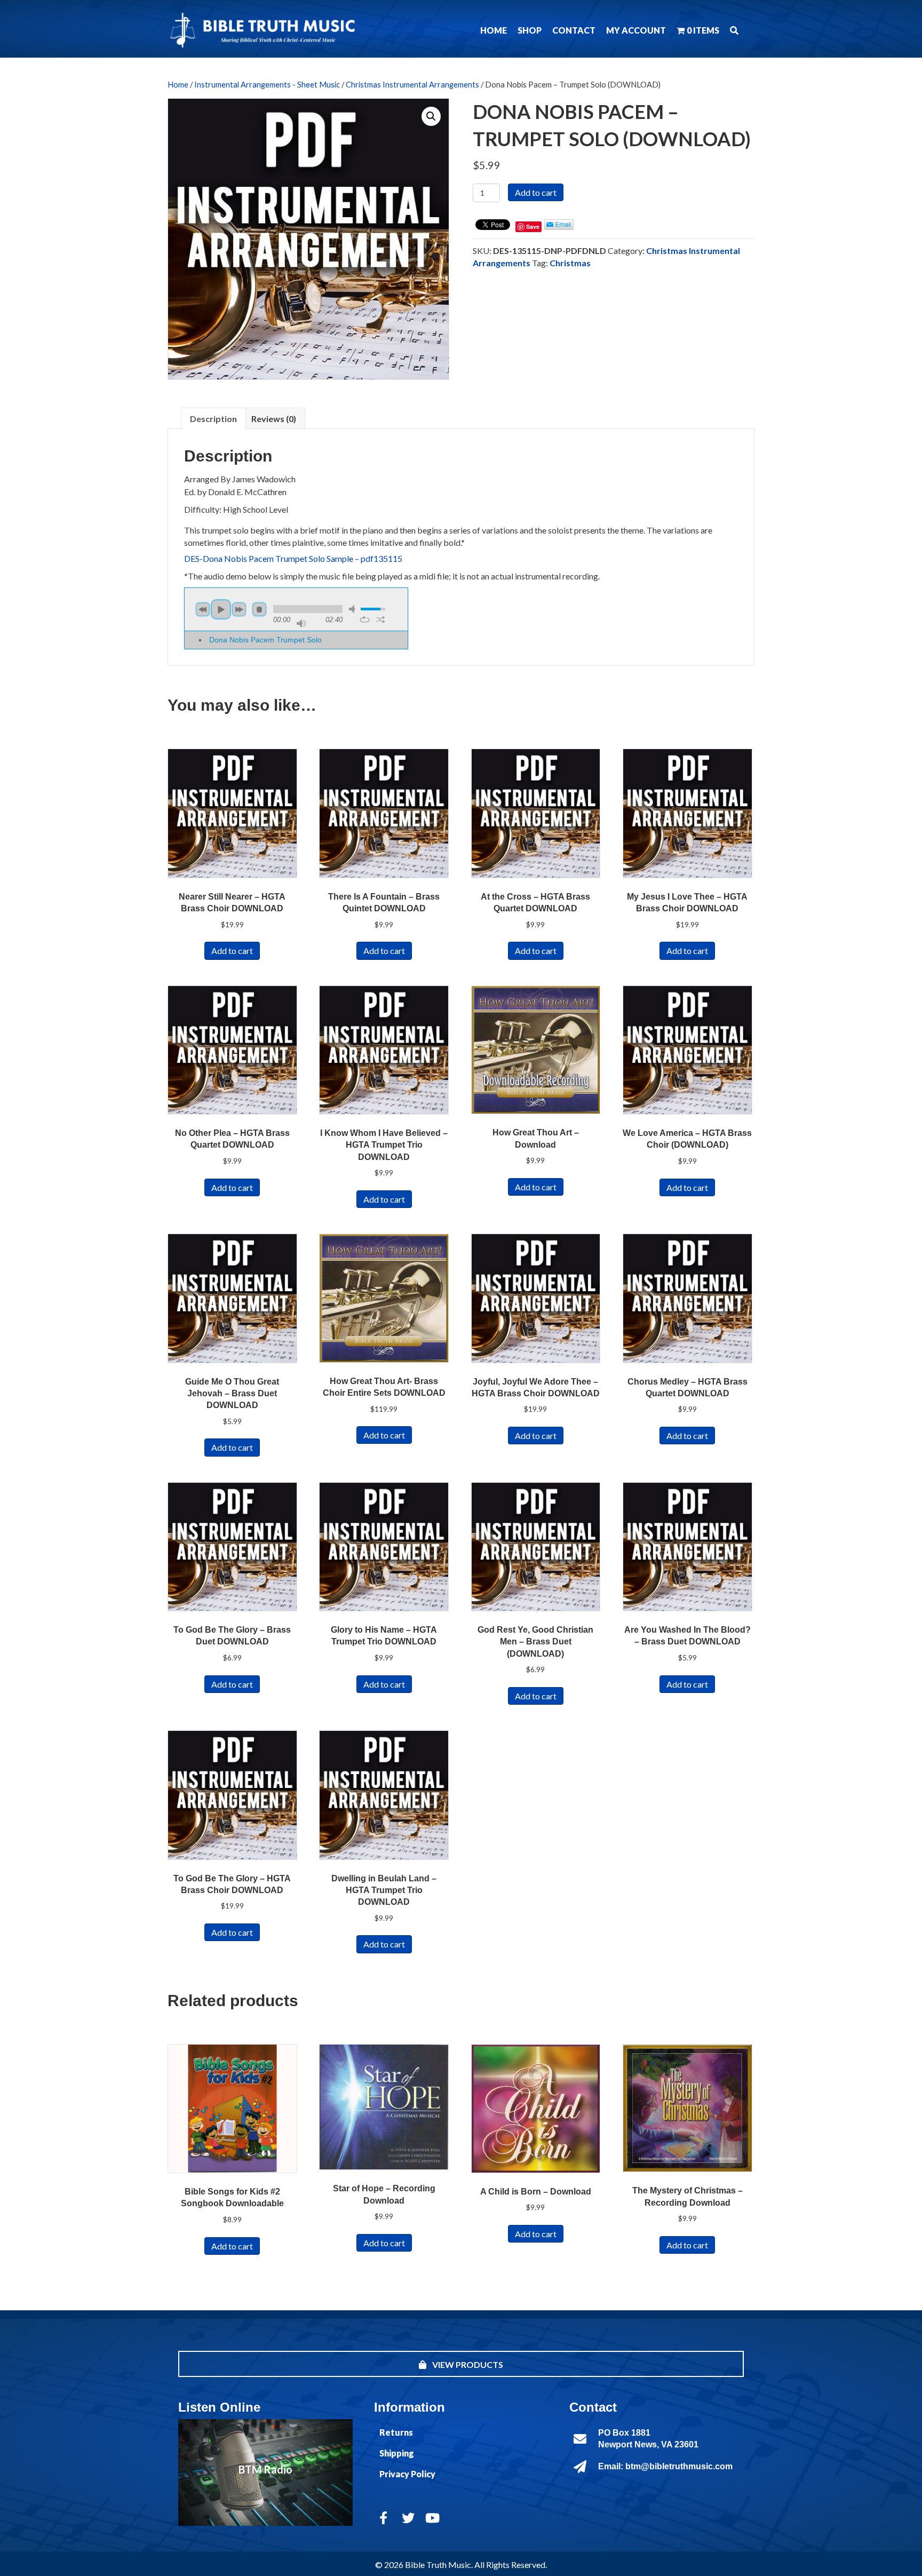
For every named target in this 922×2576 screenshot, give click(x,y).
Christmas (570, 263)
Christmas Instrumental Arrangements (412, 84)
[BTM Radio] (265, 2472)
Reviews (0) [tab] (274, 419)
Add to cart (536, 192)
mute (354, 609)
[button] (734, 30)
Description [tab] (213, 419)
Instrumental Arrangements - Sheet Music (267, 84)
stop (259, 609)
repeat (365, 619)
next (239, 609)
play (221, 609)
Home (178, 84)
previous (203, 609)
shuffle (381, 619)
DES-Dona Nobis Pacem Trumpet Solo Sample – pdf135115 (293, 558)
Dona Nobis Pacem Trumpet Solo (265, 640)
